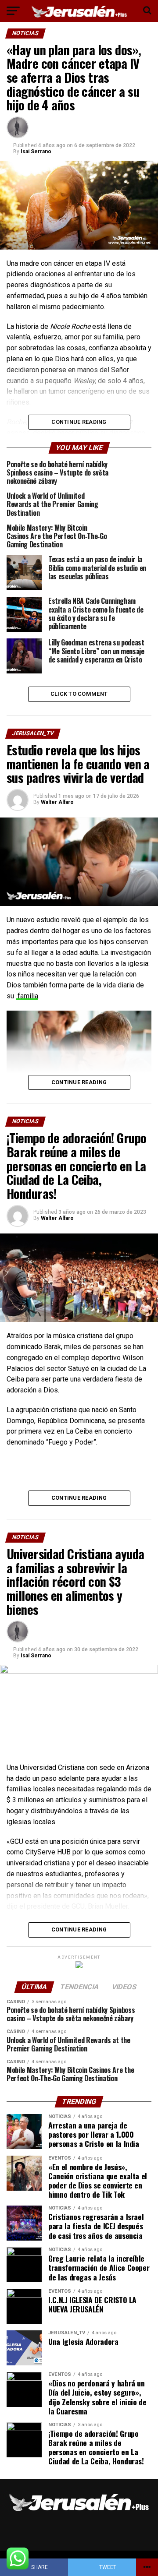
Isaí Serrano (36, 152)
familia (27, 996)
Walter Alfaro (57, 802)
